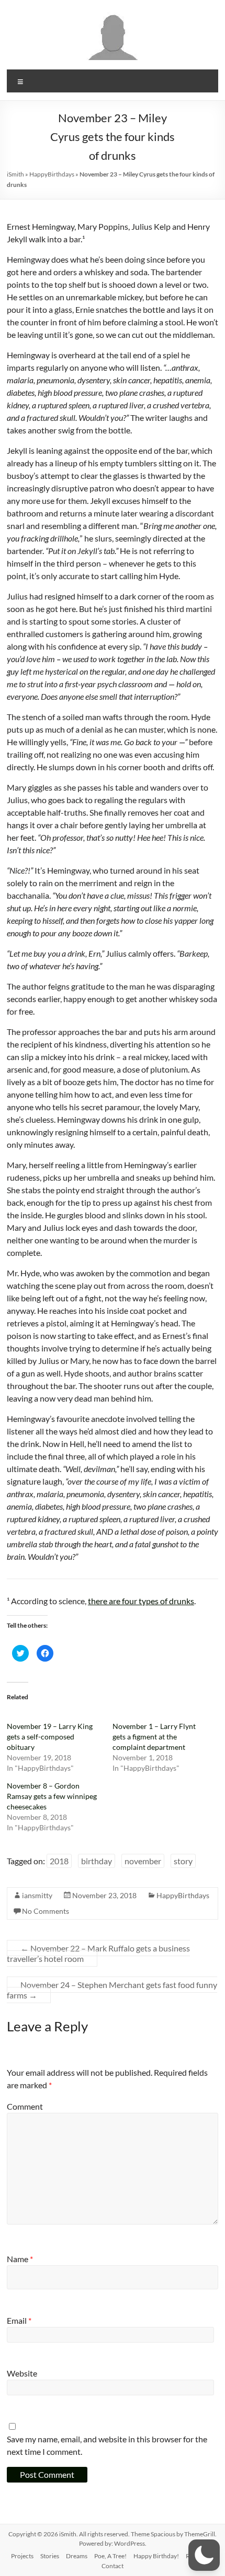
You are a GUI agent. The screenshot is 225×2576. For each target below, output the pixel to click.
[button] (204, 2555)
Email (19, 2320)
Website (22, 2373)
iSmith (15, 174)
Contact (113, 2566)
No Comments (46, 1911)
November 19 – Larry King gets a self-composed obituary (50, 1737)
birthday (97, 1861)
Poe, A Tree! (110, 2556)
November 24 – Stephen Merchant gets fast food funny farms (112, 1990)
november (143, 1861)
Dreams (77, 2556)
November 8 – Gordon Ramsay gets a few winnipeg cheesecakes (52, 1796)
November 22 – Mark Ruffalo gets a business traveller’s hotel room (98, 1953)
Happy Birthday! (156, 2556)
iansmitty (37, 1895)
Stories (50, 2556)
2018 (59, 1861)
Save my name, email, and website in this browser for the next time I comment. (107, 2445)
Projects (22, 2556)
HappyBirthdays (52, 174)
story (183, 1861)
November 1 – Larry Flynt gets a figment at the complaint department (154, 1737)
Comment (25, 2106)
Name (20, 2259)
